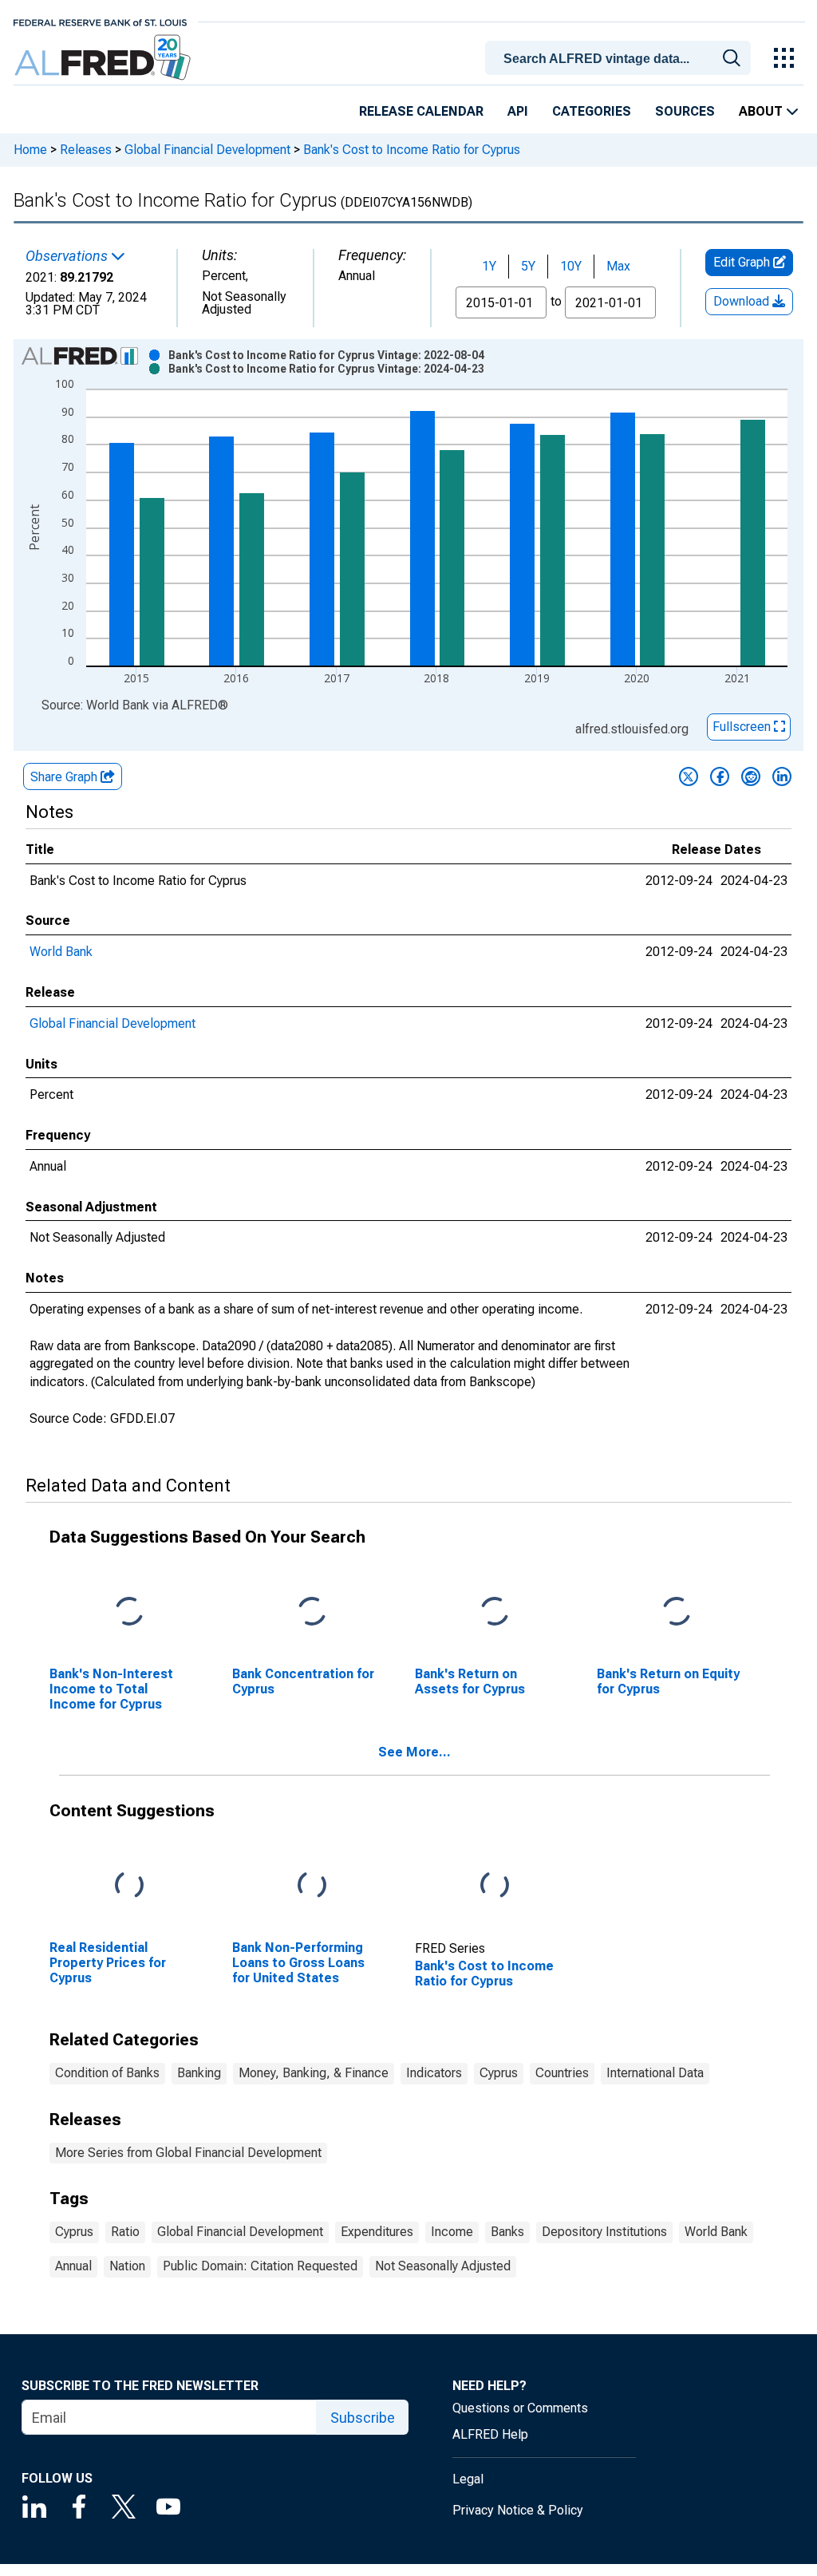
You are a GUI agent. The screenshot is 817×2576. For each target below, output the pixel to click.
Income (452, 2232)
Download (743, 301)
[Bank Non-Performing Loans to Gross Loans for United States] (312, 1885)
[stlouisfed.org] (100, 21)
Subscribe (363, 2418)
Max (618, 266)
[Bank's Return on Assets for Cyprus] (495, 1612)
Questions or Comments (520, 2408)
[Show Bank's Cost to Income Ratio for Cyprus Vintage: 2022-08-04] (326, 355)
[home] (104, 58)
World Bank (61, 952)
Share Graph (65, 777)
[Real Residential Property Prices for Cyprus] (129, 1885)
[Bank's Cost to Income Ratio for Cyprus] (495, 1885)
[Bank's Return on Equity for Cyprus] (677, 1612)
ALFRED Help (490, 2434)
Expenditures (377, 2232)
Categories (592, 111)
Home (30, 150)
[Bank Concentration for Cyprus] (312, 1612)
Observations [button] (68, 256)
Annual (73, 2266)
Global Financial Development (207, 150)
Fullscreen (743, 727)
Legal (468, 2479)
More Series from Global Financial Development (188, 2153)
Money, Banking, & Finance (314, 2073)
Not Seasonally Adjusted (443, 2266)
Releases (86, 150)
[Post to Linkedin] (782, 776)
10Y (571, 266)
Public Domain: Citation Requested (260, 2266)
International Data (655, 2073)
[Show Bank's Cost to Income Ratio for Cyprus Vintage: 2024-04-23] (326, 369)
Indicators (434, 2073)
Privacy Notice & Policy (518, 2510)
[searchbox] (621, 59)
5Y (528, 266)
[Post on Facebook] (720, 776)
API (518, 111)
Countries (562, 2073)
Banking (199, 2073)
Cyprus (499, 2073)
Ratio (125, 2232)
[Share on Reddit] (751, 776)
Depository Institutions (604, 2232)
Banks (507, 2232)
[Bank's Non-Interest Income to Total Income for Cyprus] (129, 1612)
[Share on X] (689, 776)
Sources (685, 111)
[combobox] (621, 57)
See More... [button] (414, 1752)
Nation (127, 2266)
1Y (489, 266)
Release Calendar (421, 111)
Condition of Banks (107, 2073)
